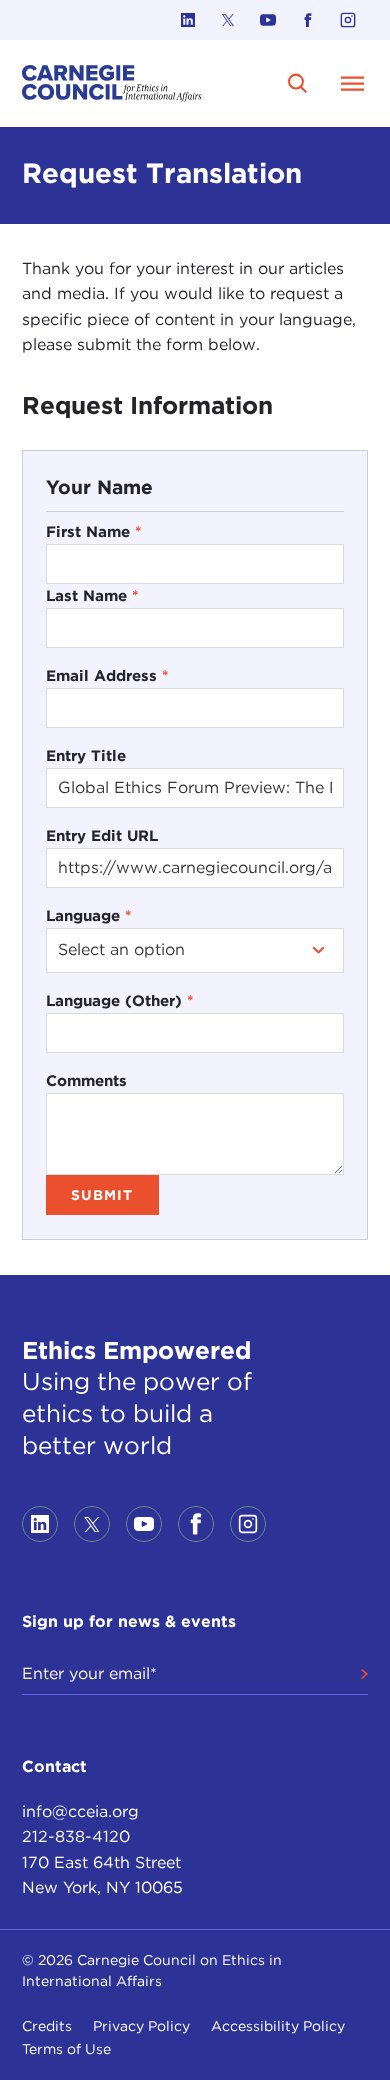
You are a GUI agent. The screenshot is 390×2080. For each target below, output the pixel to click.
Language (89, 915)
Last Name (92, 595)
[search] (297, 83)
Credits (47, 2026)
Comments (86, 1080)
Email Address (107, 675)
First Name (94, 531)
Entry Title (86, 755)
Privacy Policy (141, 2026)
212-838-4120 (76, 1836)
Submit (102, 1195)
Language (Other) (120, 1000)
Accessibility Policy (278, 2026)
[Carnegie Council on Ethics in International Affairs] (112, 83)
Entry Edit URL (102, 835)
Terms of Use (66, 2049)
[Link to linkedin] (188, 20)
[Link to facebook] (308, 20)
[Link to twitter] (228, 20)
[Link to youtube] (268, 20)
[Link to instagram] (348, 20)
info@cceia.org (80, 1811)
